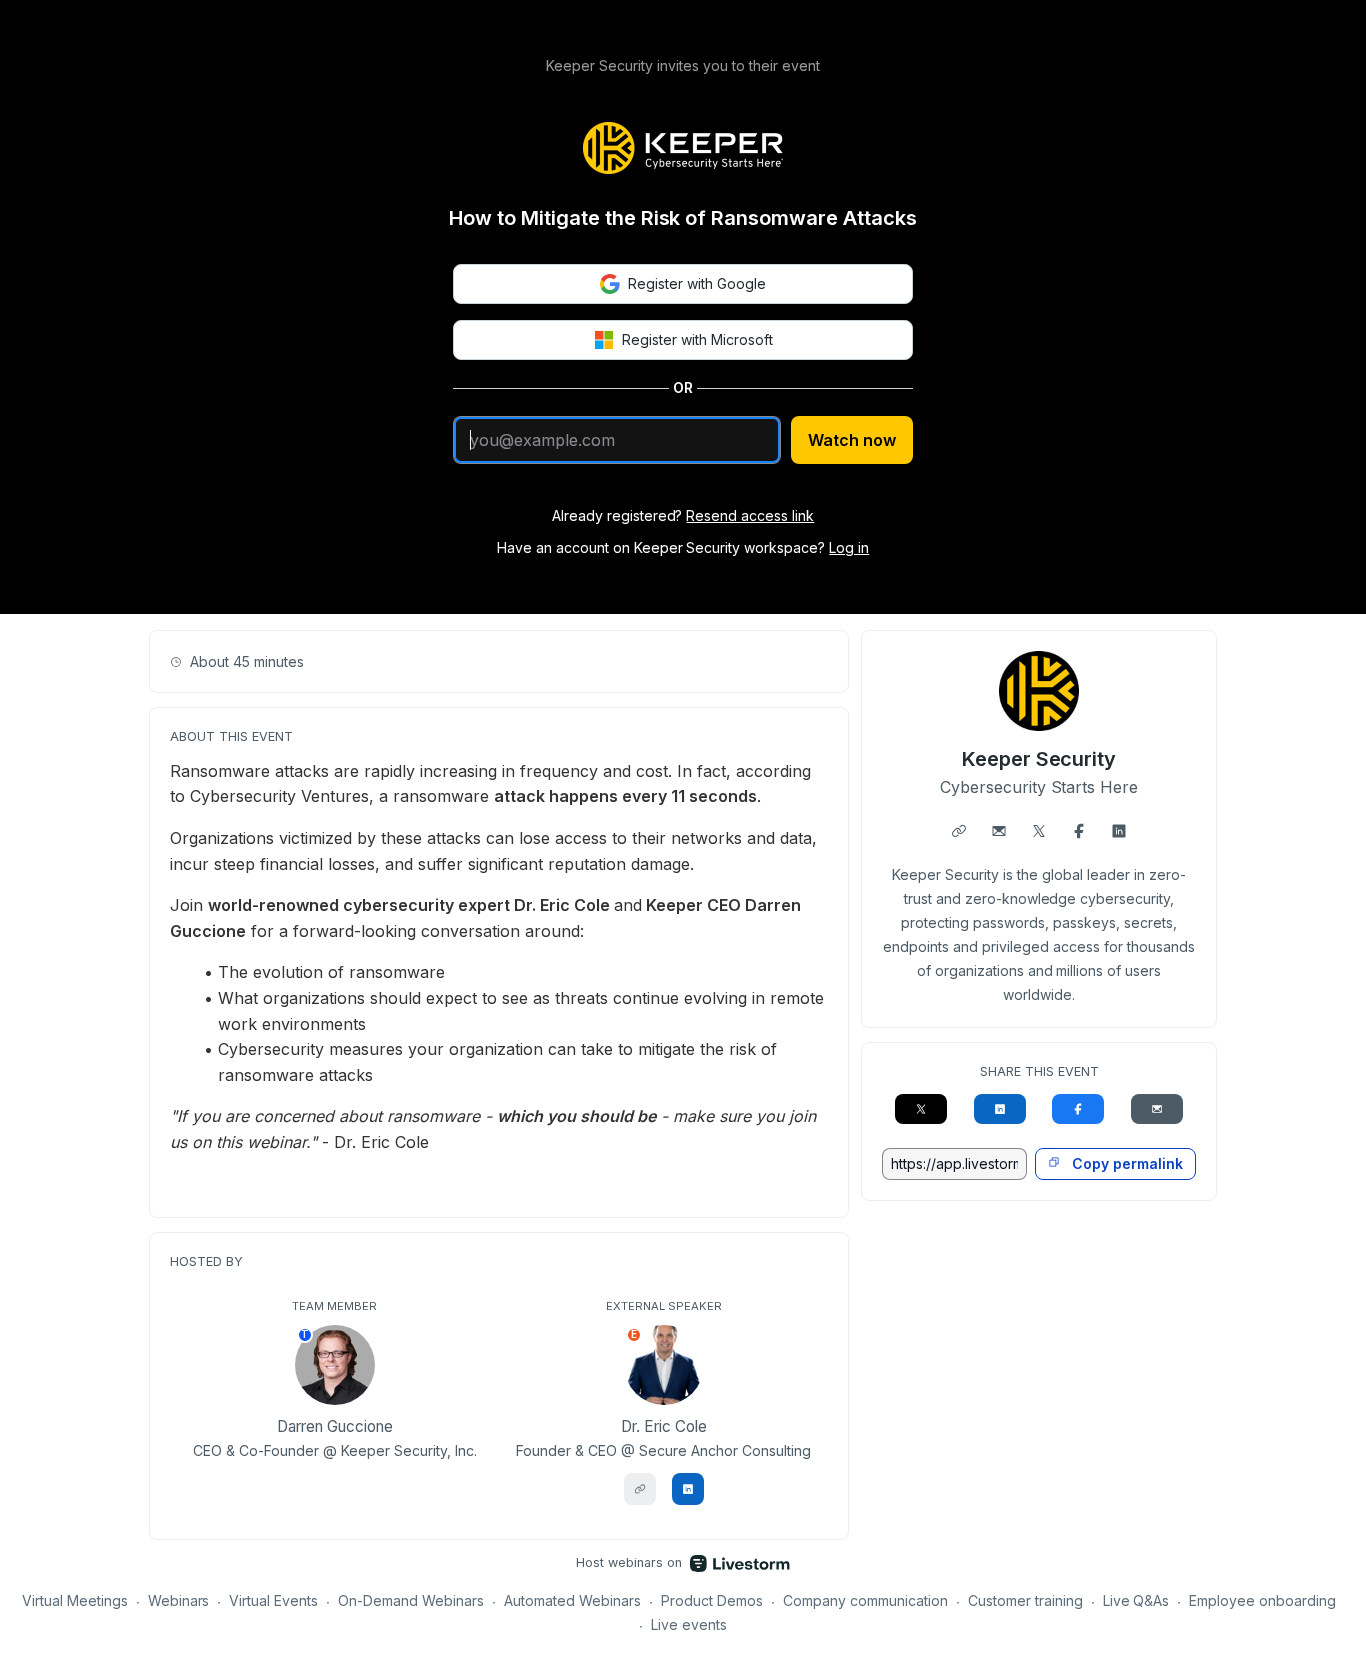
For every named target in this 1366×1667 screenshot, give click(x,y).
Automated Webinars (572, 1600)
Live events (689, 1624)
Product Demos (712, 1600)
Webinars (179, 1600)
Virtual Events (273, 1600)
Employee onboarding (1262, 1600)
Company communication (865, 1600)
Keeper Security (1039, 759)
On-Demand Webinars (411, 1600)
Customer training (1025, 1600)
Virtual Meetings (75, 1600)
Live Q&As (1136, 1600)
